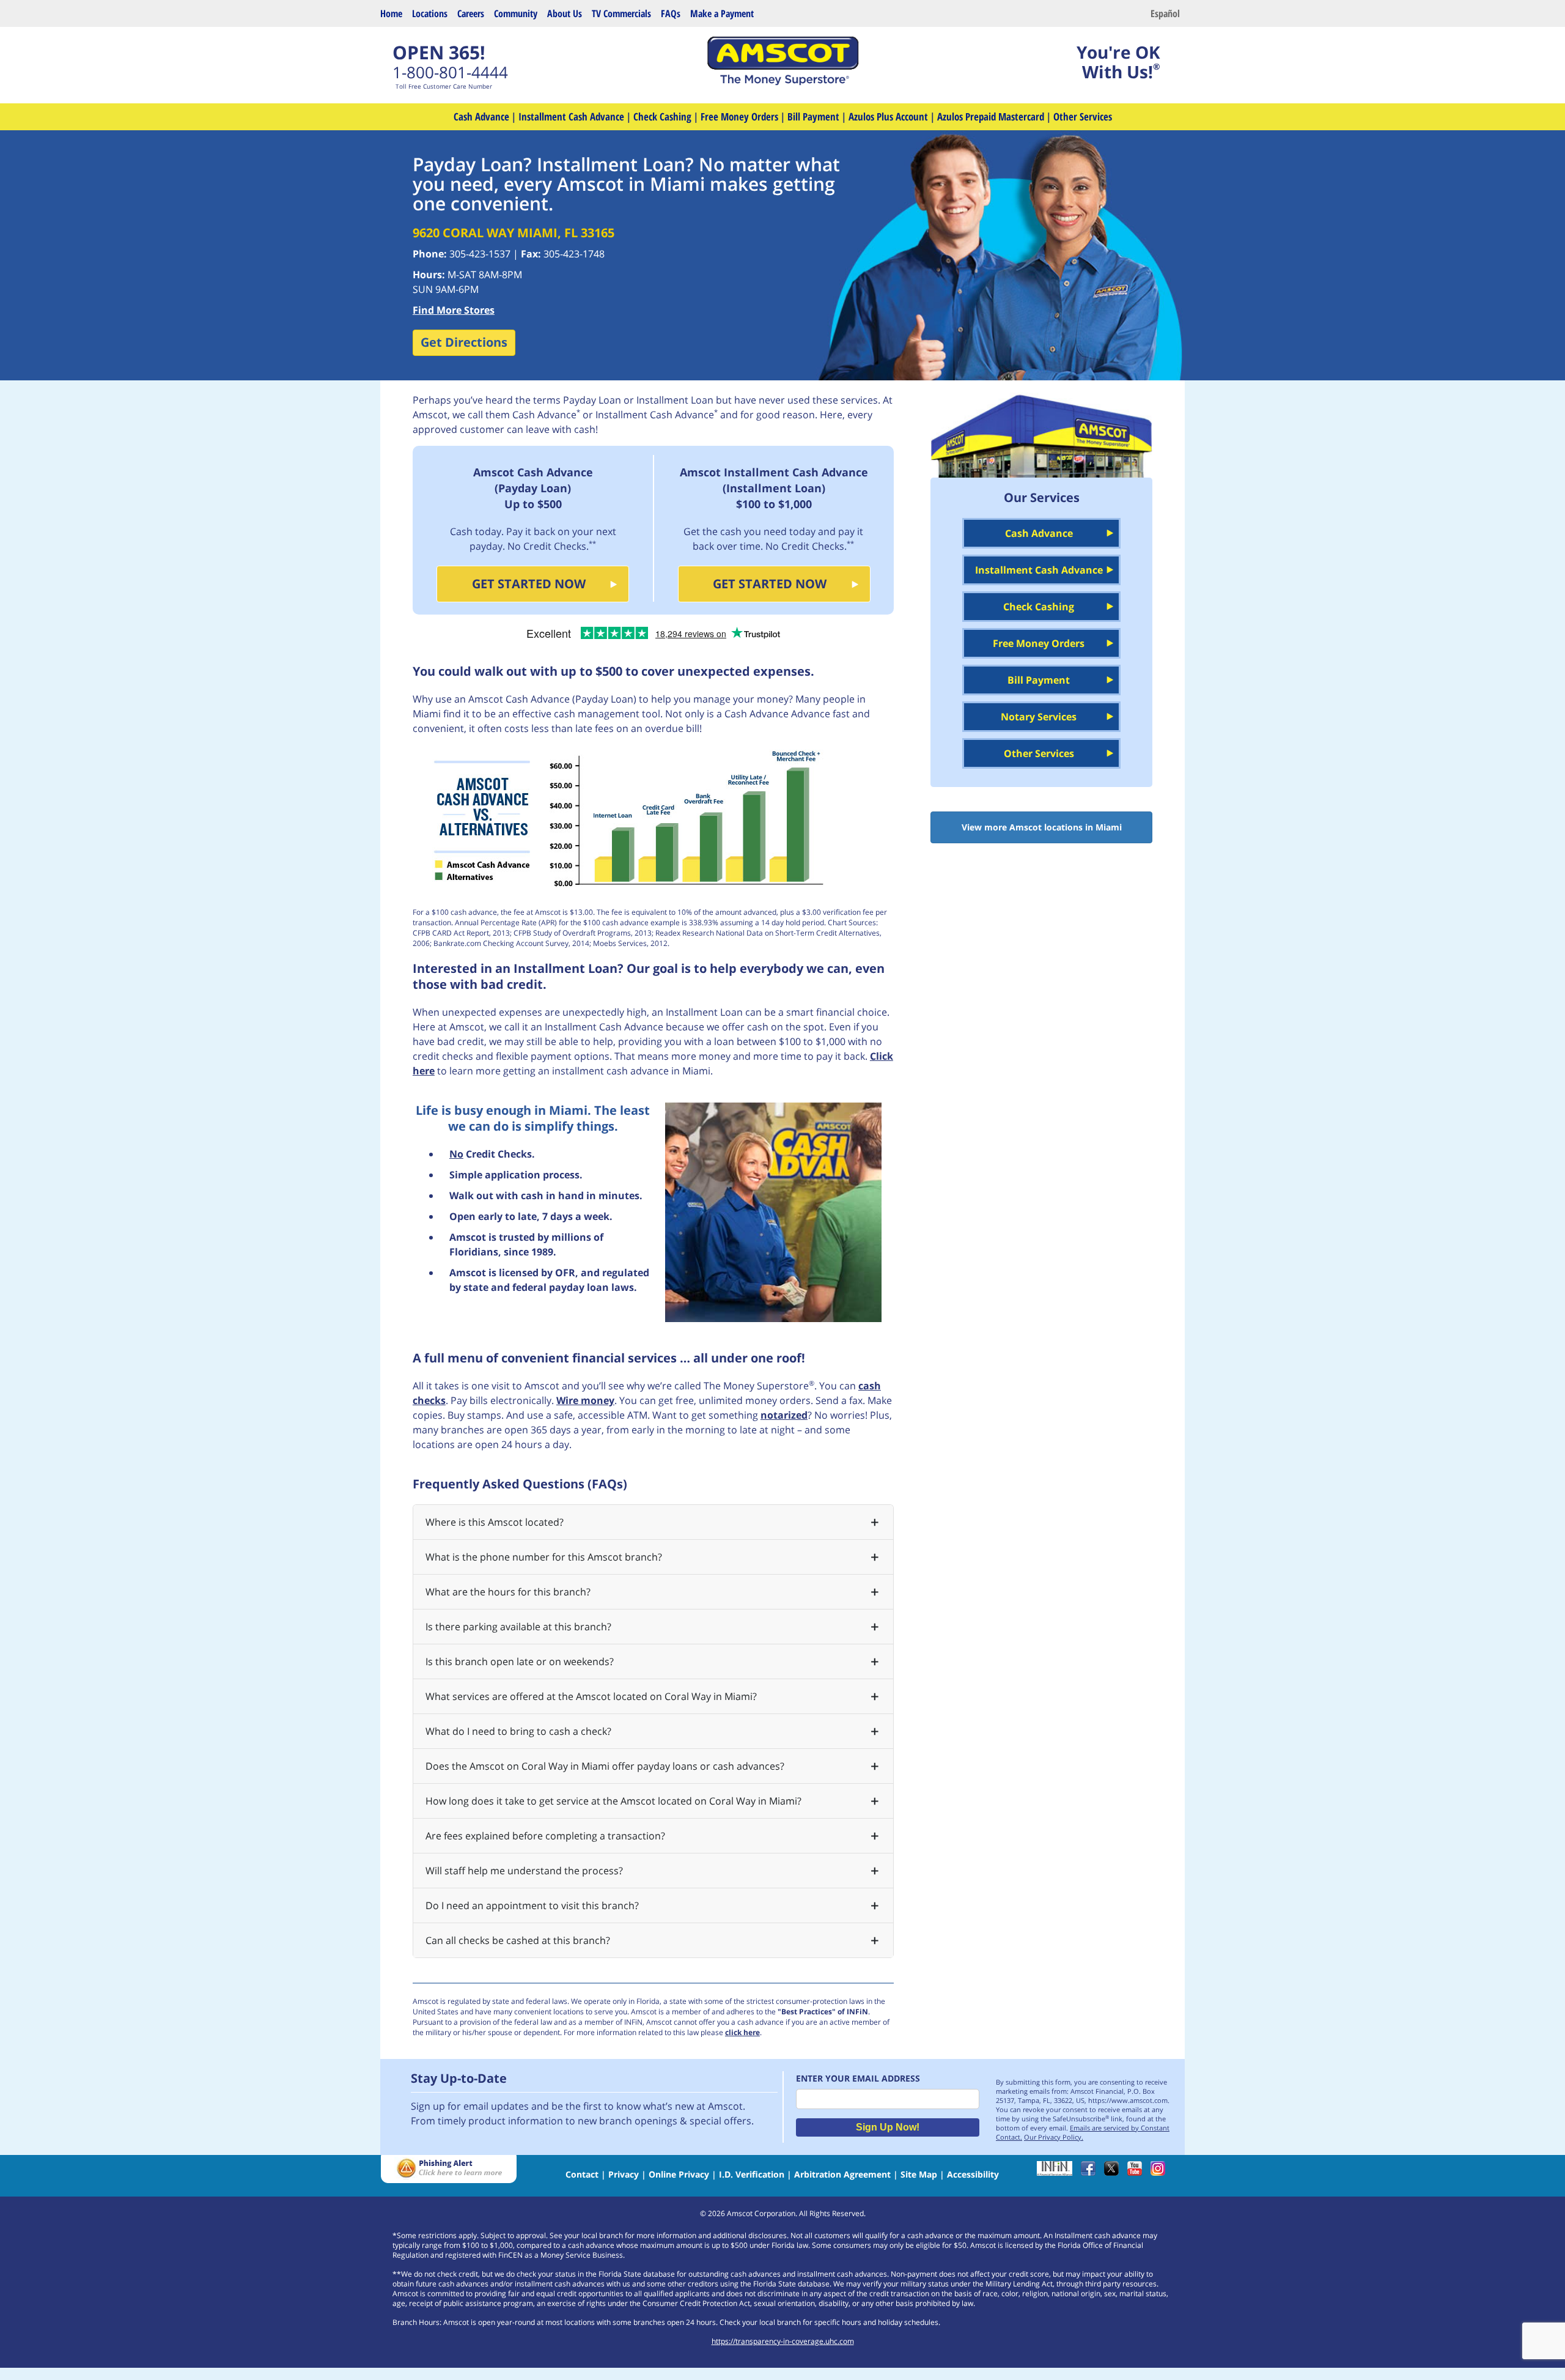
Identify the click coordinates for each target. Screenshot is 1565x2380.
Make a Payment (722, 13)
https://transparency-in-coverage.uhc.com (783, 2341)
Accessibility (973, 2174)
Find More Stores (454, 310)
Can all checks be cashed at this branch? (518, 1940)
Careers (471, 13)
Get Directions (464, 342)
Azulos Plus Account (888, 116)
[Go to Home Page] (782, 82)
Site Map (919, 2174)
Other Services (1083, 116)
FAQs (671, 13)
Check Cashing (662, 116)
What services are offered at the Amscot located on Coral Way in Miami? (591, 1696)
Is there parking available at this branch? (518, 1627)
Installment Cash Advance (571, 116)
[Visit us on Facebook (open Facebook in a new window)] (1091, 2172)
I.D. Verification (752, 2174)
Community (516, 13)
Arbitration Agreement (842, 2174)
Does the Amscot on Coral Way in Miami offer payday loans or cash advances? (605, 1766)
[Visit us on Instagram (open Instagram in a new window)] (1161, 2172)
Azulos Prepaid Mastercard (991, 116)
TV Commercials (621, 13)
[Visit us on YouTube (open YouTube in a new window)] (1138, 2172)
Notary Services (1039, 717)
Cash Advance (481, 116)
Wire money (585, 1400)
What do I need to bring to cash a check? (518, 1731)
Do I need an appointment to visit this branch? (532, 1905)
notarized (784, 1415)
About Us (565, 13)
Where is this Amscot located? (495, 1522)
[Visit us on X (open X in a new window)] (1114, 2172)
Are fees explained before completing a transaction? (545, 1836)
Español (1165, 13)
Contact (582, 2174)
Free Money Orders (739, 116)
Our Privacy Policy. (1054, 2137)
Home (391, 13)
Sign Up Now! (888, 2127)
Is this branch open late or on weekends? (520, 1661)
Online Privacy (679, 2174)
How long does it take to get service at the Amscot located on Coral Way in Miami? (613, 1801)
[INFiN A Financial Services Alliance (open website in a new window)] (1058, 2172)
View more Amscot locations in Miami (1042, 827)
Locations (430, 13)
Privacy (624, 2174)
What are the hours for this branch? (508, 1592)
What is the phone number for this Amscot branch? (544, 1557)
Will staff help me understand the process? (524, 1871)
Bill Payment (813, 116)
